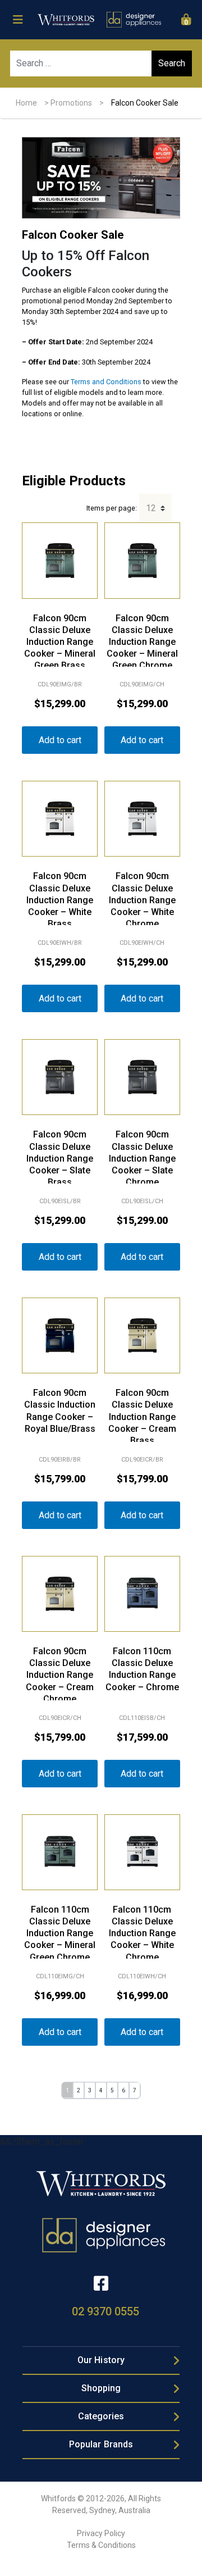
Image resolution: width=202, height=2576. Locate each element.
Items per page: (112, 508)
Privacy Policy (101, 2533)
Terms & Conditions (101, 2545)
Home (26, 103)
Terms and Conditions (106, 382)
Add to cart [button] (60, 740)
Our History (101, 2360)
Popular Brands (101, 2444)
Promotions (71, 103)
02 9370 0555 (105, 2311)
